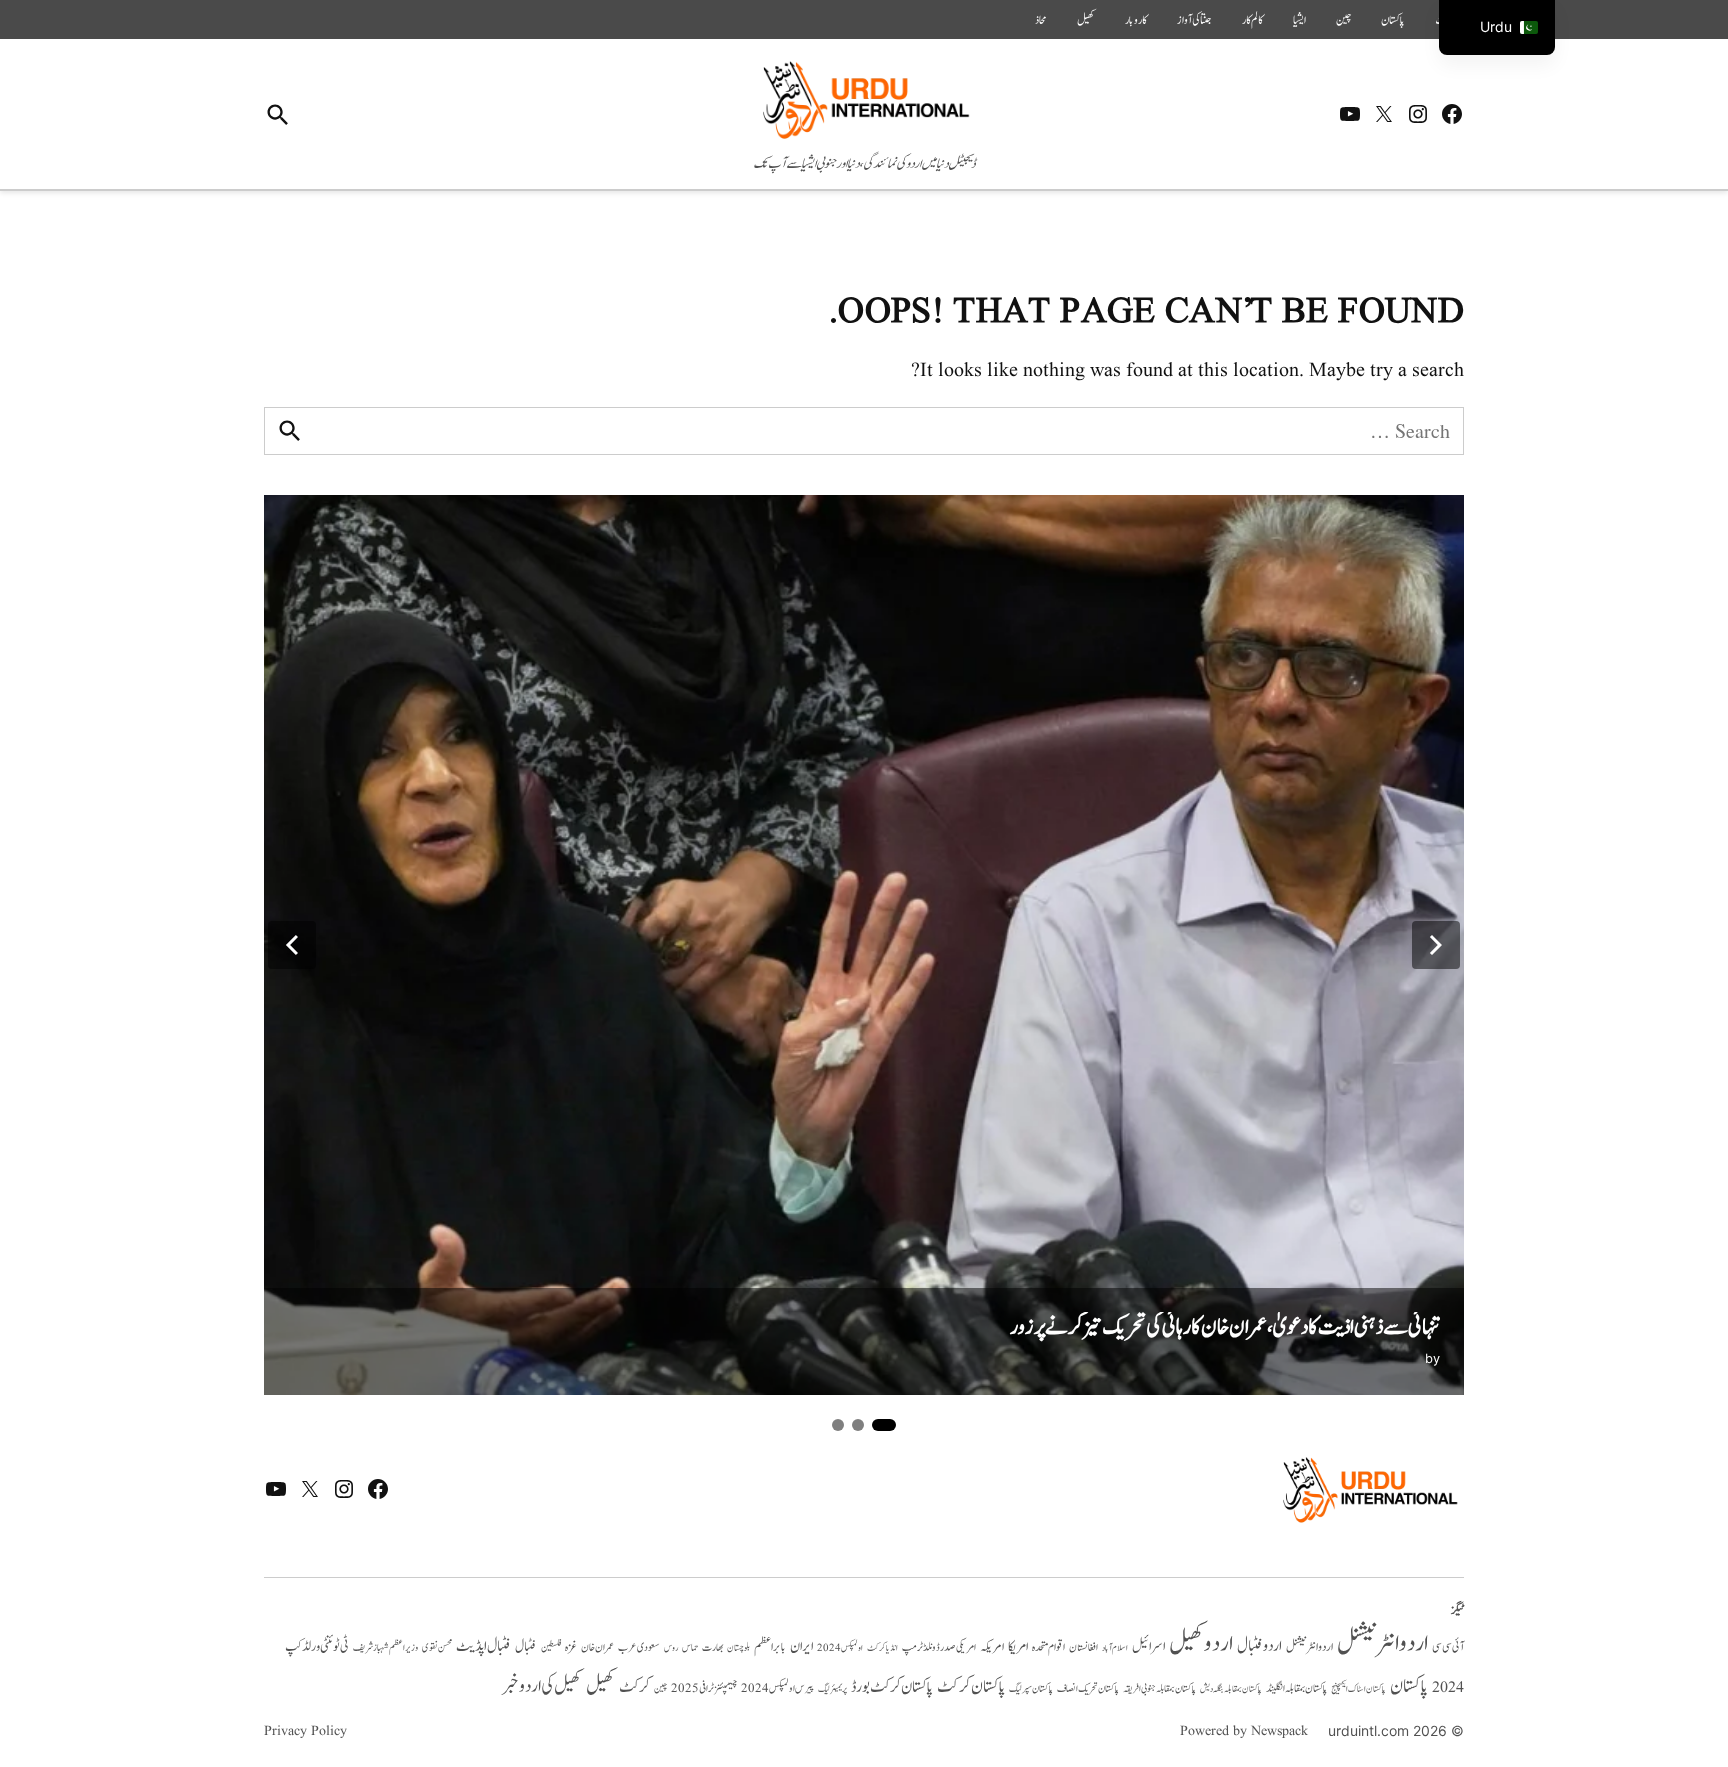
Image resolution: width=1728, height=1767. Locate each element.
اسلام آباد (1115, 1648)
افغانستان (1083, 1648)
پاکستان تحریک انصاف (1088, 1688)
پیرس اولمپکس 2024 (777, 1688)
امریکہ (992, 1647)
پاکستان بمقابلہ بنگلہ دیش (1231, 1689)
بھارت (712, 1647)
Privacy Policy (305, 1731)
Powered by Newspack (1244, 1731)
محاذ (1041, 20)
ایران (801, 1646)
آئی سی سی (1448, 1647)
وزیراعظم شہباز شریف (385, 1648)
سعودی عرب (639, 1647)
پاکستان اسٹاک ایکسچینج (1358, 1689)
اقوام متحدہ (1048, 1647)
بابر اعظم (770, 1647)
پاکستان (1393, 20)
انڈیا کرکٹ (882, 1648)
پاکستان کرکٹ (971, 1687)
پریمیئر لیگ (832, 1689)
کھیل (1086, 20)
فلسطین (551, 1647)
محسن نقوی (437, 1647)
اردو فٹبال (1259, 1646)
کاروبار (1136, 20)
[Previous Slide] (292, 945)
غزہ (571, 1647)
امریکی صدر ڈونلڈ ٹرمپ (939, 1648)
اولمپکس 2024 (840, 1648)
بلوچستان (738, 1648)
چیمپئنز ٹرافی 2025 (704, 1689)
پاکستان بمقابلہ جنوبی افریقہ (1159, 1689)
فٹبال (526, 1647)
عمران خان (597, 1647)
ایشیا (1299, 20)
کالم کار (1252, 20)
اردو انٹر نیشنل (1309, 1647)
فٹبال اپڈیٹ (483, 1646)
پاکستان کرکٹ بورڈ (892, 1687)
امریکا (1018, 1646)
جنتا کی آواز (1194, 20)
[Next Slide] (1436, 945)
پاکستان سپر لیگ (1031, 1689)
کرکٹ (634, 1687)
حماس (690, 1647)
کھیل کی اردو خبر (542, 1686)
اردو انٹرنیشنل (1382, 1643)
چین (1343, 20)
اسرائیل (1148, 1646)
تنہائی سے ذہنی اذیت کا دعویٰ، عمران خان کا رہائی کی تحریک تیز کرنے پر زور (1225, 1327)
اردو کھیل (1201, 1643)
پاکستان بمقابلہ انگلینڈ (1296, 1689)
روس (671, 1648)
